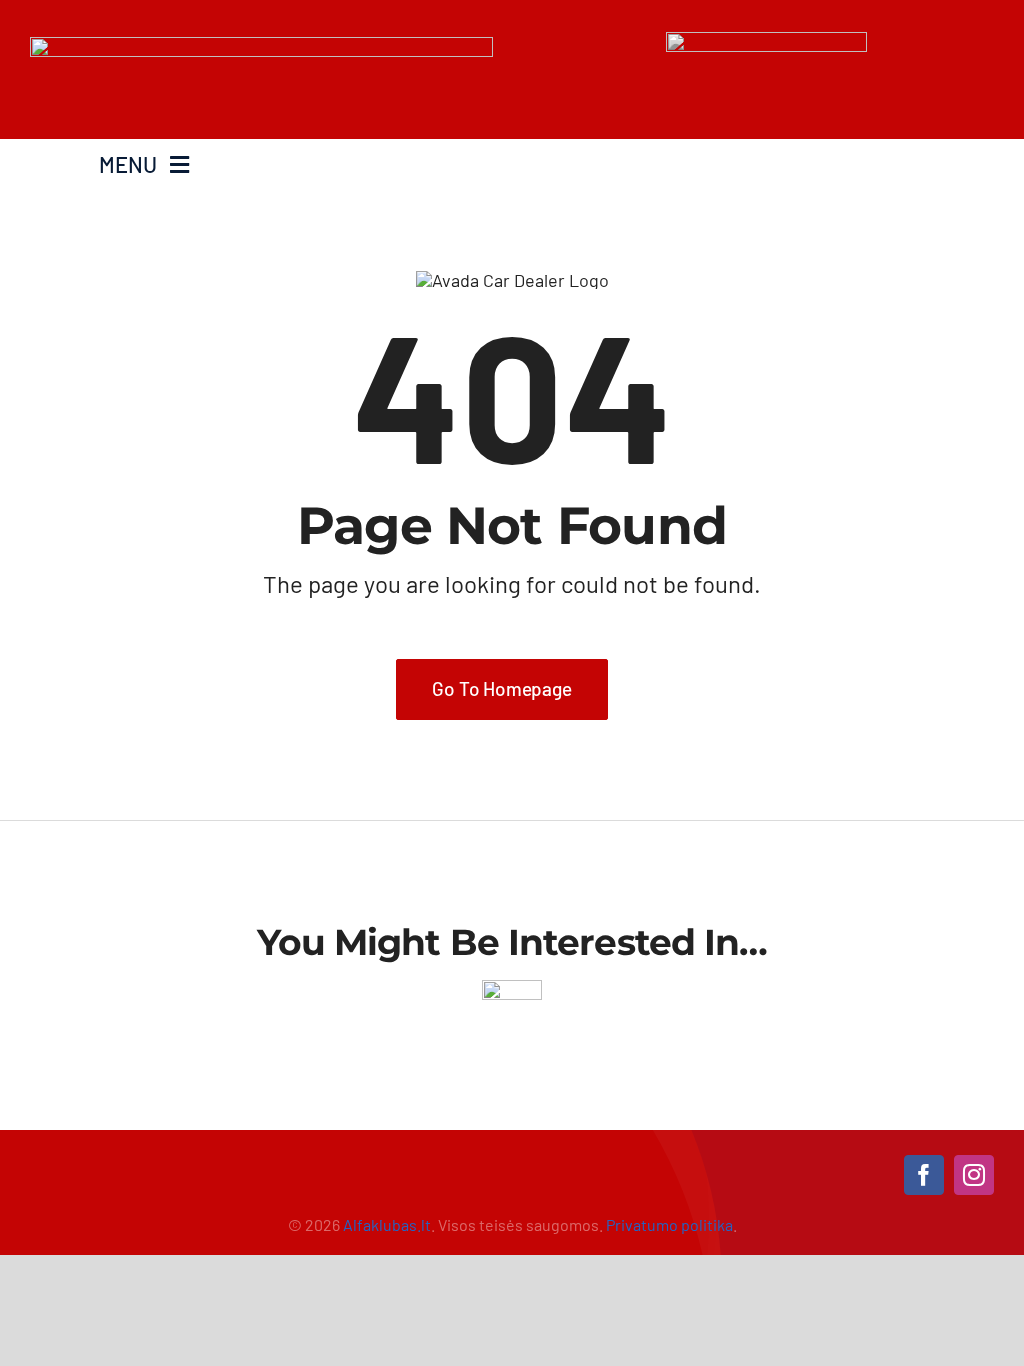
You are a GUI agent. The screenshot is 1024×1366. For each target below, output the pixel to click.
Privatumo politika (669, 1224)
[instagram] (974, 1175)
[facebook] (924, 1175)
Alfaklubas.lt (387, 1224)
